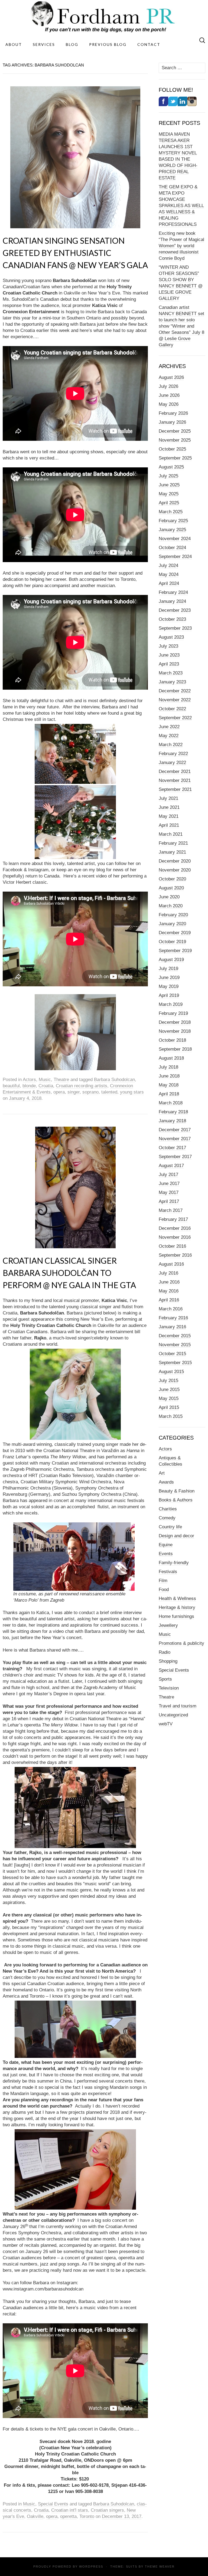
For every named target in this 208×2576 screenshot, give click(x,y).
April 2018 (169, 1094)
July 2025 (168, 476)
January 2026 (172, 422)
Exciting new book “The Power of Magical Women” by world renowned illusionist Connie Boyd (181, 246)
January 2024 (172, 601)
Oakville (35, 2516)
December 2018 (175, 1022)
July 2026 (168, 386)
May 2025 (169, 494)
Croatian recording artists (82, 1086)
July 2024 (168, 565)
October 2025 (172, 449)
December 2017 (175, 1130)
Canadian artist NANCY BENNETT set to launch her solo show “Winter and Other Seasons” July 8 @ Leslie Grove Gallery (181, 326)
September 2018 (175, 1049)
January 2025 (172, 530)
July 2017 (168, 1175)
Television (169, 1688)
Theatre (61, 1080)
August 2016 (171, 1264)
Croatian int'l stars (70, 2510)
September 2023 (175, 628)
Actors (29, 1080)
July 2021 (168, 798)
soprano (90, 1092)
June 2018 (169, 1076)
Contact (149, 44)
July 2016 (168, 1273)
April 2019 (169, 995)
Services (44, 44)
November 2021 (175, 780)
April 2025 (169, 503)
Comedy (167, 1518)
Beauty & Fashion (177, 1491)
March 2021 (171, 834)
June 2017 (169, 1184)
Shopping (168, 1661)
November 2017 (175, 1139)
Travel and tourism (178, 1706)
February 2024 (173, 592)
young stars (132, 1092)
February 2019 (173, 1013)
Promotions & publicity (181, 1643)
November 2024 (175, 539)
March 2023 (171, 673)
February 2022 (173, 754)
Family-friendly (174, 1563)
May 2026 (169, 404)
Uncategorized (173, 1715)
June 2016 (169, 1282)
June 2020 (169, 897)
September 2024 (175, 557)
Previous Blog (108, 44)
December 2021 (175, 771)
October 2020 (172, 879)
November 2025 (175, 440)
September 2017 (175, 1157)
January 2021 (172, 852)
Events (166, 1554)
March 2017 (171, 1210)
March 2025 (171, 512)
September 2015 (175, 1363)
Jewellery (168, 1625)
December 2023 (175, 610)
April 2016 (169, 1300)
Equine (166, 1545)
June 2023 (169, 655)
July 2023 (168, 646)
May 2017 (169, 1192)
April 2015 (169, 1407)
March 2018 (171, 1103)
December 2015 (175, 1336)
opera (59, 1092)
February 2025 (173, 521)
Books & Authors (176, 1500)
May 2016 (169, 1291)
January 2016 (172, 1327)
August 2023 (171, 637)
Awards (166, 1482)
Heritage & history (177, 1607)
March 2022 (171, 745)
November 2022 (175, 700)
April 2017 (169, 1201)
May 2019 (169, 986)
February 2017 (173, 1219)
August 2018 (171, 1058)
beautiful (11, 1086)
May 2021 (169, 816)
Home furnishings (176, 1616)
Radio (165, 1652)
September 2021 (175, 789)
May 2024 (169, 574)
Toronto (87, 2516)
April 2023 (169, 664)
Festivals (168, 1572)
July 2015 (168, 1381)
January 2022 (172, 763)
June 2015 (169, 1390)
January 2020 (172, 924)
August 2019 (171, 960)
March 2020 (171, 906)
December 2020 (175, 861)
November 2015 (175, 1345)
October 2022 (172, 709)
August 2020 (171, 888)
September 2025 (175, 458)
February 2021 (173, 843)
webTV (166, 1724)
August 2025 (171, 467)
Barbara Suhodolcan (114, 1080)
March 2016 (171, 1309)
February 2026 (173, 413)
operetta (68, 2516)
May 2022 (169, 736)
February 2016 (173, 1318)
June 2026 (169, 395)
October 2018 (172, 1040)
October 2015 (172, 1354)
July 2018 (168, 1067)
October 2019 (172, 942)
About (14, 44)
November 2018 (175, 1031)
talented (109, 1092)
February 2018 (173, 1112)
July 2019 (168, 969)
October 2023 (172, 619)
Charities (168, 1509)
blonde (29, 1086)
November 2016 (175, 1237)
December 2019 (175, 933)
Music (45, 1080)
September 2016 (175, 1255)
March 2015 (171, 1416)
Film (163, 1581)
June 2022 (169, 727)
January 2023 (172, 682)
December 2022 (175, 691)
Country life (170, 1527)
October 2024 (172, 548)
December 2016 (175, 1228)
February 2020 (173, 915)
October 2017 (172, 1148)
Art (162, 1473)
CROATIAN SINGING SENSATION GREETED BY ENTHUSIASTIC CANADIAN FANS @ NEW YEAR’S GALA (75, 253)
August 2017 (171, 1166)
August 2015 (171, 1372)
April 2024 (169, 583)
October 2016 (172, 1246)
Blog (72, 44)
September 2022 (175, 718)
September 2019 (175, 951)
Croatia (46, 1086)
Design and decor (176, 1536)
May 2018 (169, 1085)
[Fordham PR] (104, 17)
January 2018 (172, 1121)
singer (74, 1092)
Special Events (53, 2504)
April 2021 (169, 825)
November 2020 (175, 870)
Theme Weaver (160, 2567)
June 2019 (169, 978)
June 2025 (169, 485)
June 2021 (169, 807)
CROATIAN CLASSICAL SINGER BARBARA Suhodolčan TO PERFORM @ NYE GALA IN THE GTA (69, 1273)
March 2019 (171, 1004)
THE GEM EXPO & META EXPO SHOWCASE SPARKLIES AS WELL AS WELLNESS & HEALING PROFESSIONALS (181, 206)
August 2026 (171, 377)
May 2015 (169, 1398)
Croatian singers (107, 2510)
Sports (165, 1679)
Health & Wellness (177, 1598)
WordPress (91, 2567)
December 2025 (175, 431)
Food (164, 1590)
